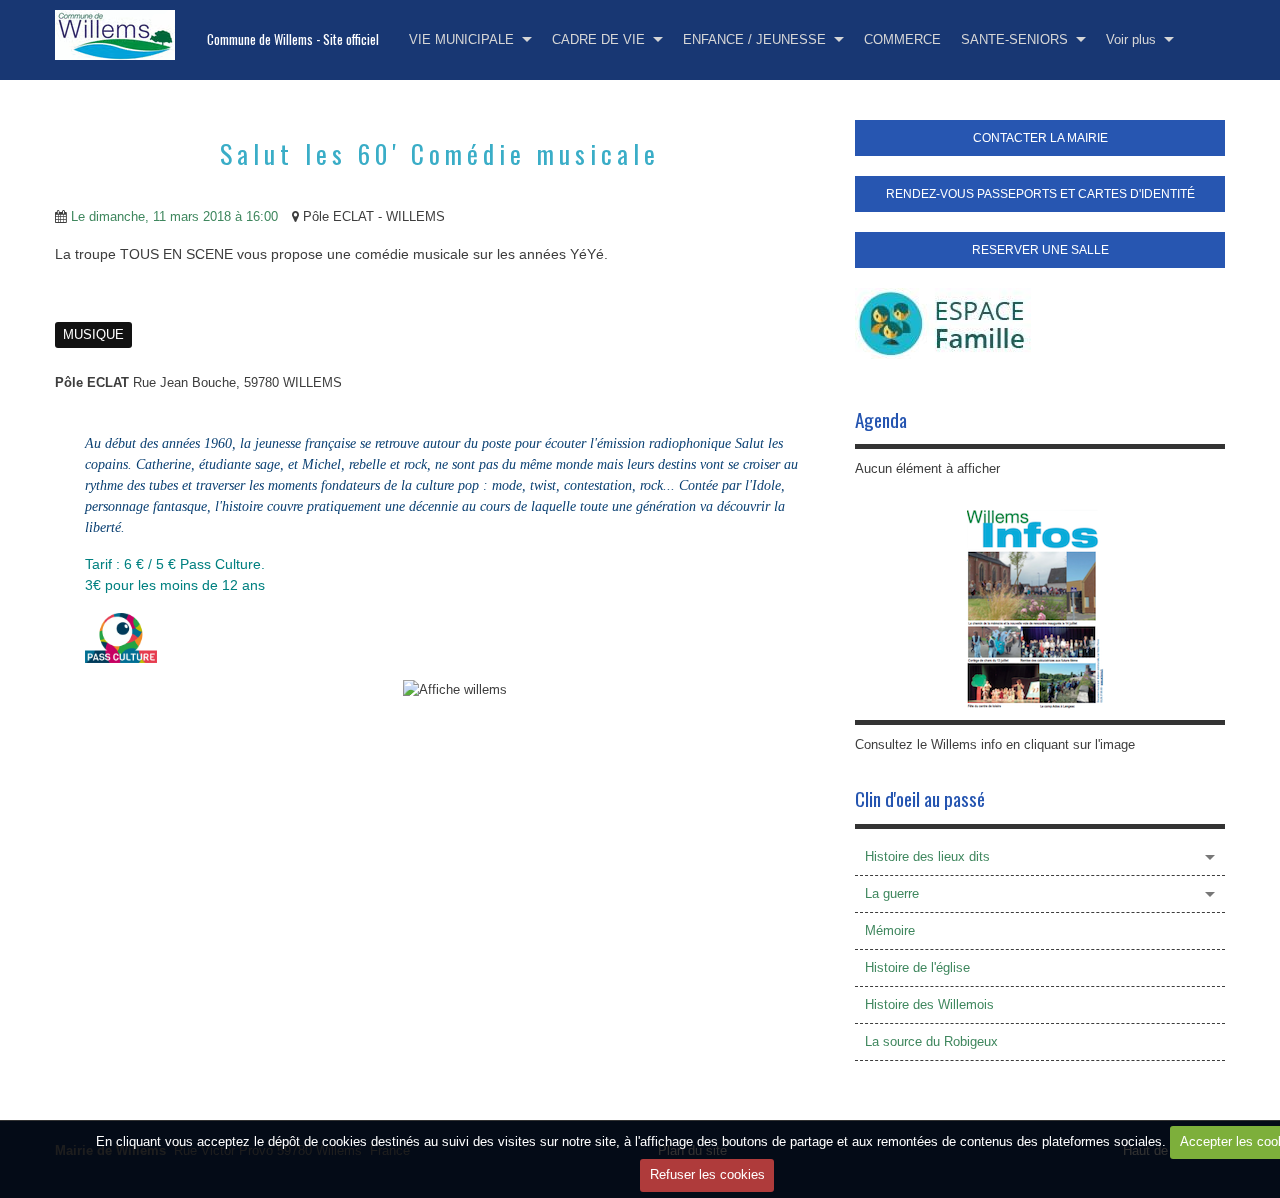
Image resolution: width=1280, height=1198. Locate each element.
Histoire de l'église (917, 967)
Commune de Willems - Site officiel (293, 39)
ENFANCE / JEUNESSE (754, 39)
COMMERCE (902, 39)
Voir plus (1131, 39)
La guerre (892, 893)
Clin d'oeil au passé (920, 798)
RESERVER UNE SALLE (1040, 250)
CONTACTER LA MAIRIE (1040, 138)
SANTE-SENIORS (1014, 39)
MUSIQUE (93, 334)
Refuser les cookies (707, 1174)
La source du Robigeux (931, 1041)
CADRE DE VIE (598, 39)
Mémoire (890, 930)
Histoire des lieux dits (927, 856)
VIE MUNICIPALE (461, 39)
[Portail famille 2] (943, 322)
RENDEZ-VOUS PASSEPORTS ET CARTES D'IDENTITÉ (1040, 194)
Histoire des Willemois (929, 1004)
